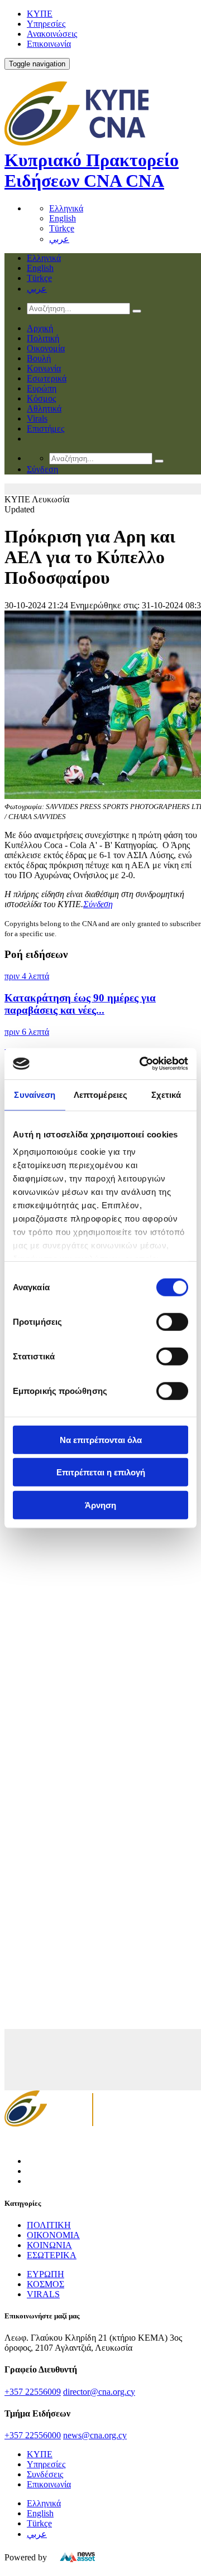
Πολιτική (43, 338)
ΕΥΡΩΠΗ (46, 2274)
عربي (59, 239)
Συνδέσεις (45, 2474)
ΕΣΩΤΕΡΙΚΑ (52, 2255)
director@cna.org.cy (99, 2392)
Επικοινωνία (49, 44)
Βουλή (39, 358)
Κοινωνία (44, 368)
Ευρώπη (42, 388)
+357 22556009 (33, 2392)
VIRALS (43, 2294)
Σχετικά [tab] (166, 1094)
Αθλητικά (44, 408)
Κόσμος (41, 398)
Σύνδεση (98, 904)
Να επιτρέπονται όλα (101, 1439)
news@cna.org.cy (95, 2435)
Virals (37, 418)
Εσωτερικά (47, 378)
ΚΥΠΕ (40, 14)
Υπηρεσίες (46, 24)
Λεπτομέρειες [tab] (100, 1094)
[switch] (172, 1321)
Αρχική (40, 328)
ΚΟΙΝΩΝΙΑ (49, 2245)
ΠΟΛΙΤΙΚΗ (49, 2225)
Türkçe (62, 228)
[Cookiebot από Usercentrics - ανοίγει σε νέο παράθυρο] (142, 1064)
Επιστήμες (46, 428)
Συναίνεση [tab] (35, 1094)
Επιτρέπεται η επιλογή (101, 1472)
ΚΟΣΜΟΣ (46, 2284)
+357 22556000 (33, 2435)
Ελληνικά (66, 208)
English (63, 218)
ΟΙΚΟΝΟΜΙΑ (53, 2235)
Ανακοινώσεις (52, 34)
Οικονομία (46, 348)
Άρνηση (100, 1505)
